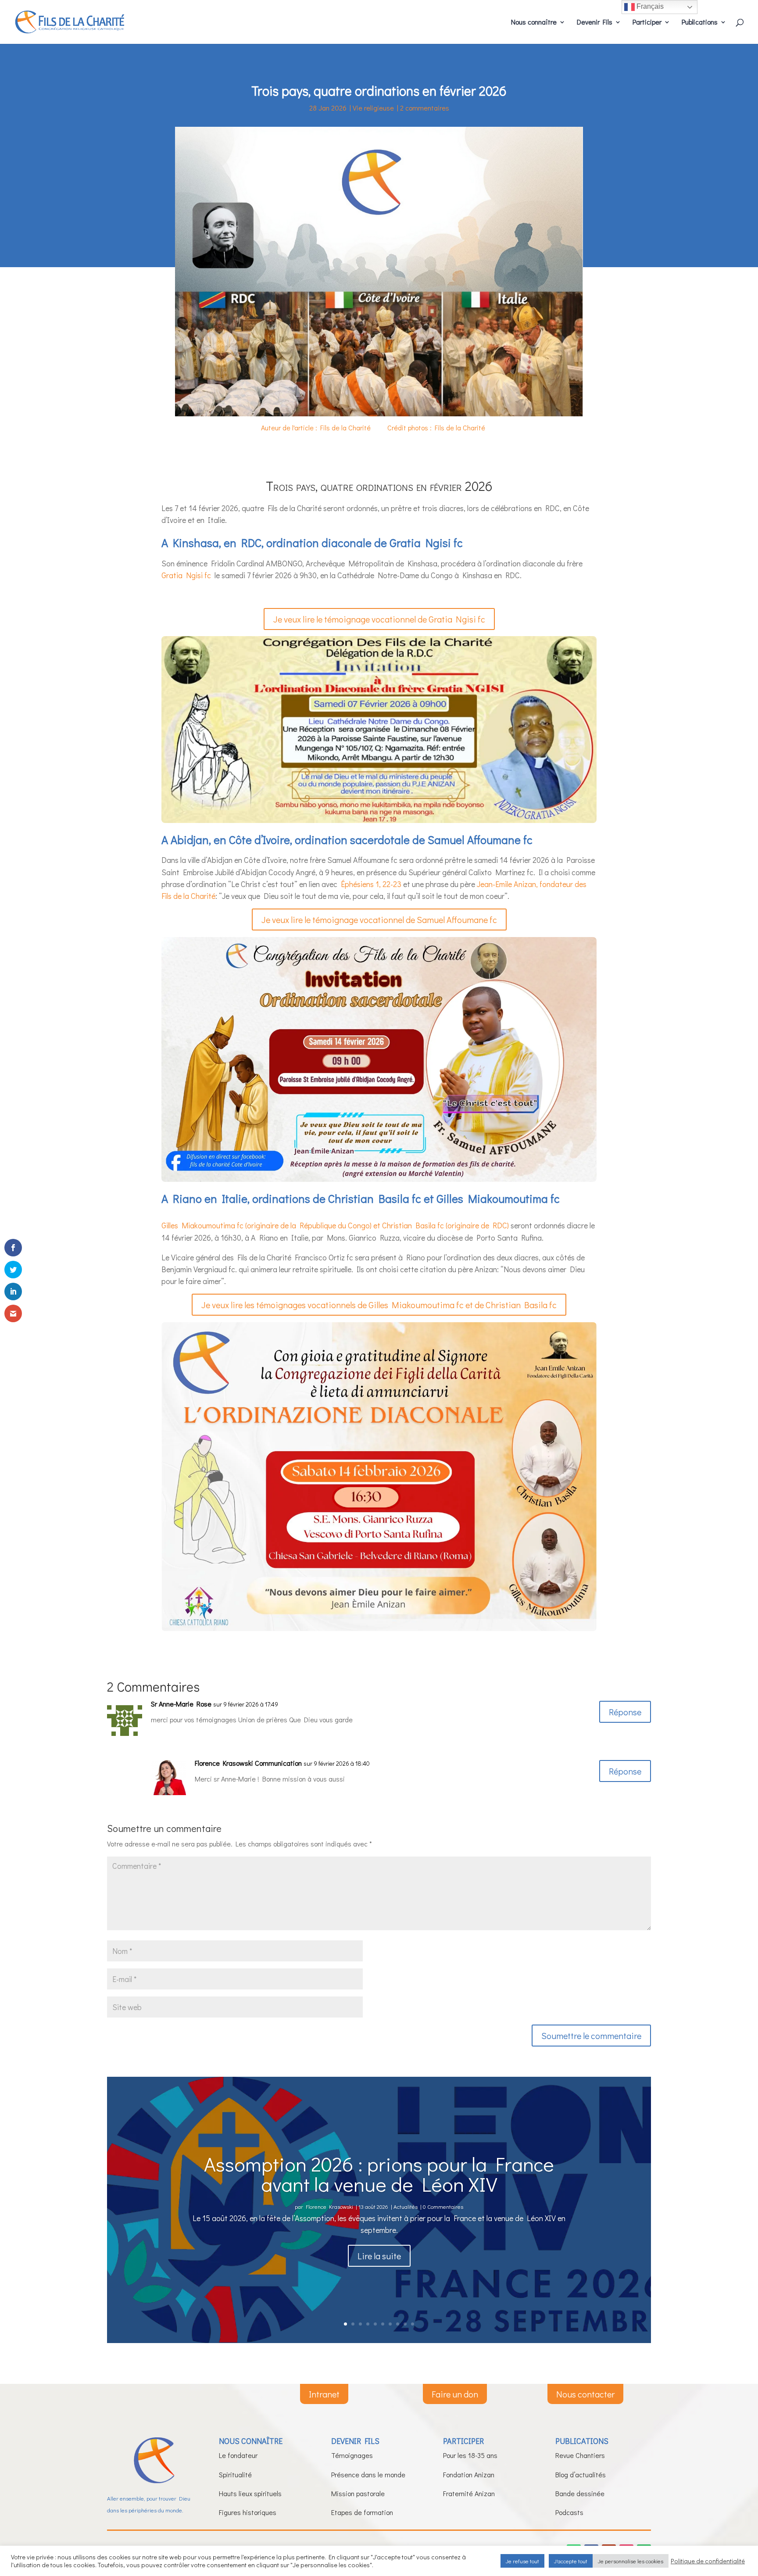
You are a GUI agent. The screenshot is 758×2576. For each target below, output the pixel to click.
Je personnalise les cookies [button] (631, 2561)
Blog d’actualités (581, 2474)
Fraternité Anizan (469, 2493)
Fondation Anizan (469, 2474)
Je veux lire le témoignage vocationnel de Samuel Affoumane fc (379, 919)
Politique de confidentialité (708, 2561)
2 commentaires (425, 108)
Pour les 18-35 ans (470, 2455)
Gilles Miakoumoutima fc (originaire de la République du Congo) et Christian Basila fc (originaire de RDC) (335, 1225)
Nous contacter (585, 2394)
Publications (700, 23)
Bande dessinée (580, 2493)
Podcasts (569, 2512)
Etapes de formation (362, 2512)
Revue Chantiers (580, 2455)
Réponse (625, 1712)
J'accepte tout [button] (571, 2561)
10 (413, 2324)
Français (649, 6)
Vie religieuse (373, 108)
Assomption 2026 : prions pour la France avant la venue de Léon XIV (379, 2173)
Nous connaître (534, 23)
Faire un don (455, 2394)
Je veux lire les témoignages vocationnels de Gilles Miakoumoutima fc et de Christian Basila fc (379, 1305)
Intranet (324, 2394)
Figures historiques (248, 2512)
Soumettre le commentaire (591, 2036)
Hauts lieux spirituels (250, 2493)
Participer (647, 23)
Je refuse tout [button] (522, 2561)
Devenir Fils (595, 23)
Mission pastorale (358, 2493)
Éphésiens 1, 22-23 (371, 884)
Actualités (406, 2206)
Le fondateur (238, 2455)
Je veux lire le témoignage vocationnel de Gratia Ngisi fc (379, 619)
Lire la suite (379, 2256)
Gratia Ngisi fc (186, 575)
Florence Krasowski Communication (248, 1763)
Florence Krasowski (329, 2206)
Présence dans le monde (368, 2474)
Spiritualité (235, 2474)
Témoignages (352, 2455)
